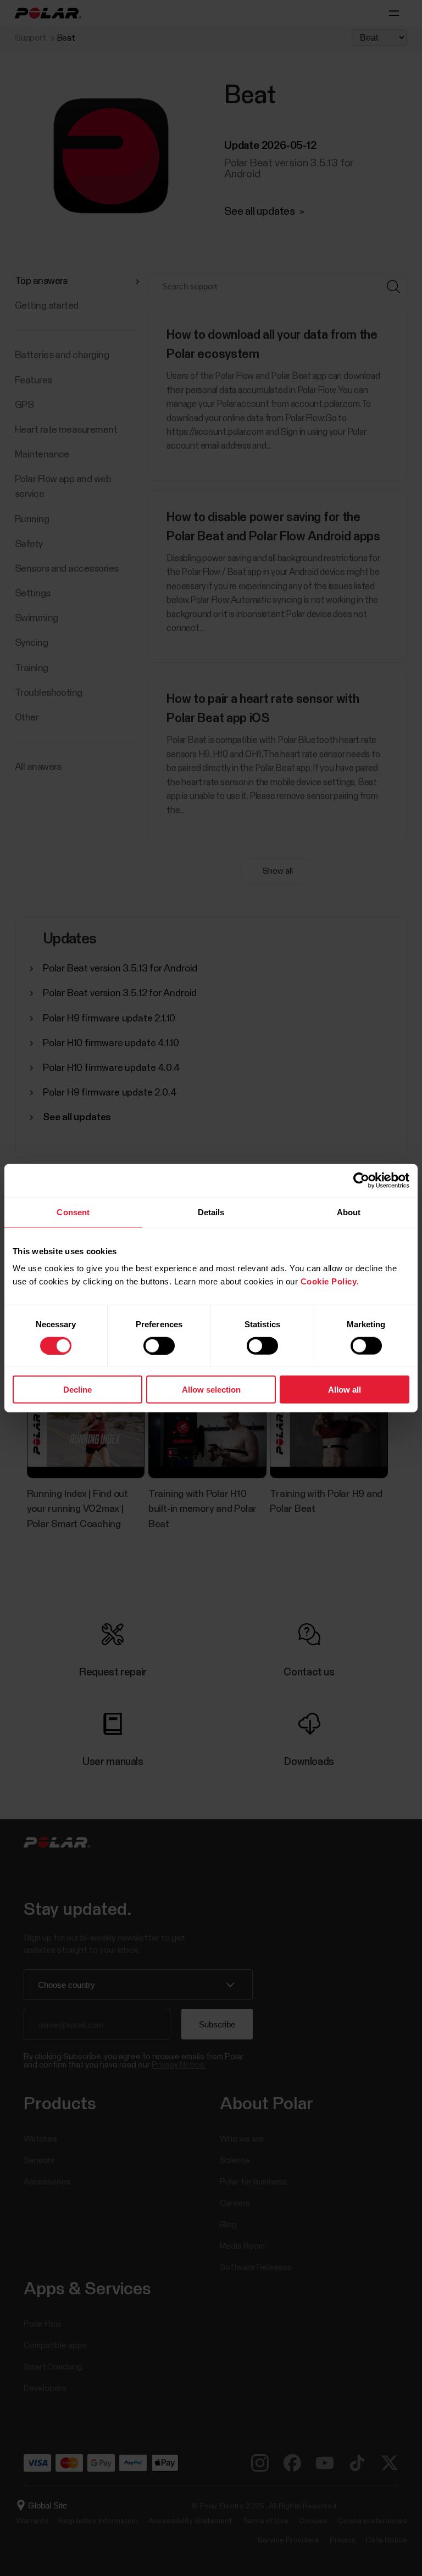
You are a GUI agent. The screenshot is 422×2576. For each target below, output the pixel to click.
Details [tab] (211, 1212)
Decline (77, 1390)
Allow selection (211, 1390)
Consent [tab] (73, 1212)
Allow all (345, 1390)
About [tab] (349, 1212)
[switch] (159, 1345)
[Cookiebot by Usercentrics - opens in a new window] (361, 1180)
